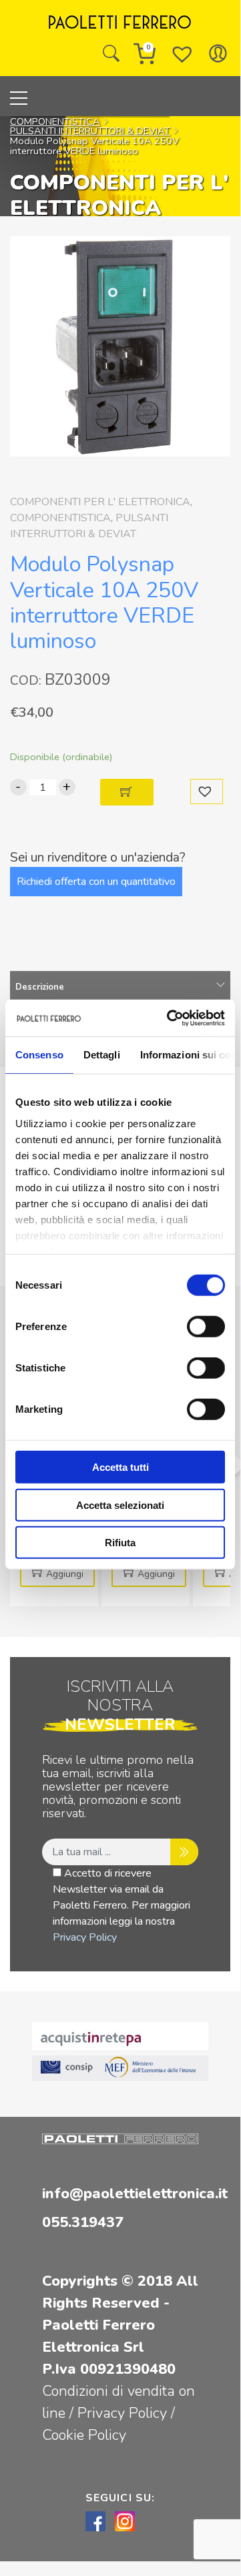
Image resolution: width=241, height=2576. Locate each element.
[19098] (127, 792)
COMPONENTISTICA (55, 121)
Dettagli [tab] (102, 1055)
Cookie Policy (84, 2435)
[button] (207, 792)
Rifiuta (120, 1543)
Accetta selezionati (120, 1505)
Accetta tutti (120, 1467)
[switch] (206, 1327)
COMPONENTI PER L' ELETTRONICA (100, 502)
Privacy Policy (85, 1937)
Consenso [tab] (39, 1055)
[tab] (120, 987)
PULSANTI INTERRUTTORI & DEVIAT (90, 131)
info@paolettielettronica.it (135, 2194)
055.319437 (83, 2222)
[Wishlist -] (182, 53)
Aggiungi (65, 1574)
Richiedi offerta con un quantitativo (96, 882)
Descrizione (40, 987)
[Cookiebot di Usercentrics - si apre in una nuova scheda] (170, 1018)
